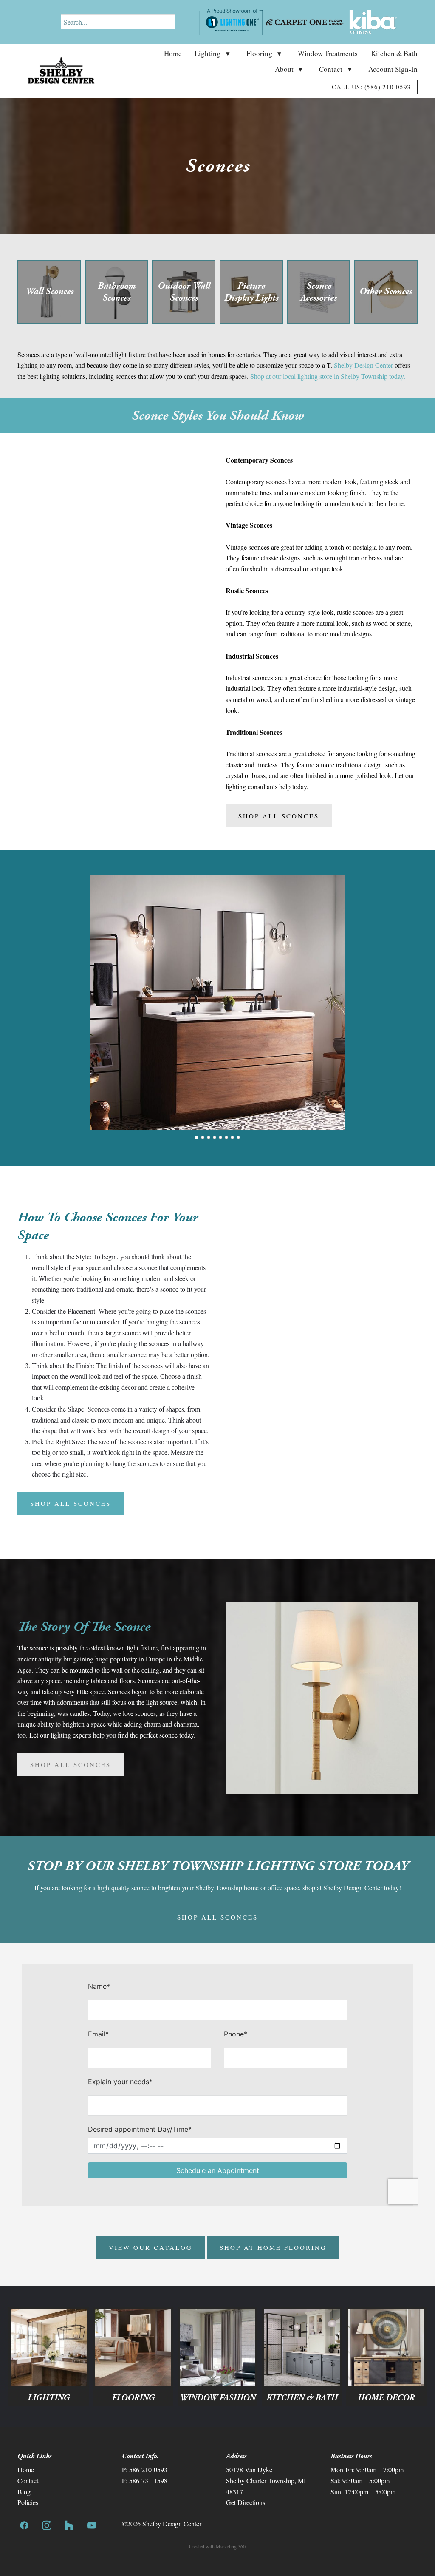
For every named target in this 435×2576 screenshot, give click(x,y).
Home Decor (386, 2398)
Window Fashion (217, 2398)
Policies (28, 2502)
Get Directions (246, 2502)
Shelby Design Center (363, 365)
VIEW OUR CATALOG (151, 2247)
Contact (335, 69)
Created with (217, 2546)
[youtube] (92, 2525)
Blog (24, 2492)
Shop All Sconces (279, 816)
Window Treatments (328, 53)
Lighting (212, 53)
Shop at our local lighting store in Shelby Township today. (328, 376)
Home (173, 53)
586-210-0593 (148, 2469)
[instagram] (47, 2525)
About (289, 69)
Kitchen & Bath (394, 53)
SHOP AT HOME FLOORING (273, 2247)
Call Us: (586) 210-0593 (371, 87)
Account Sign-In (393, 69)
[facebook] (24, 2525)
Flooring (264, 53)
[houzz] (69, 2525)
